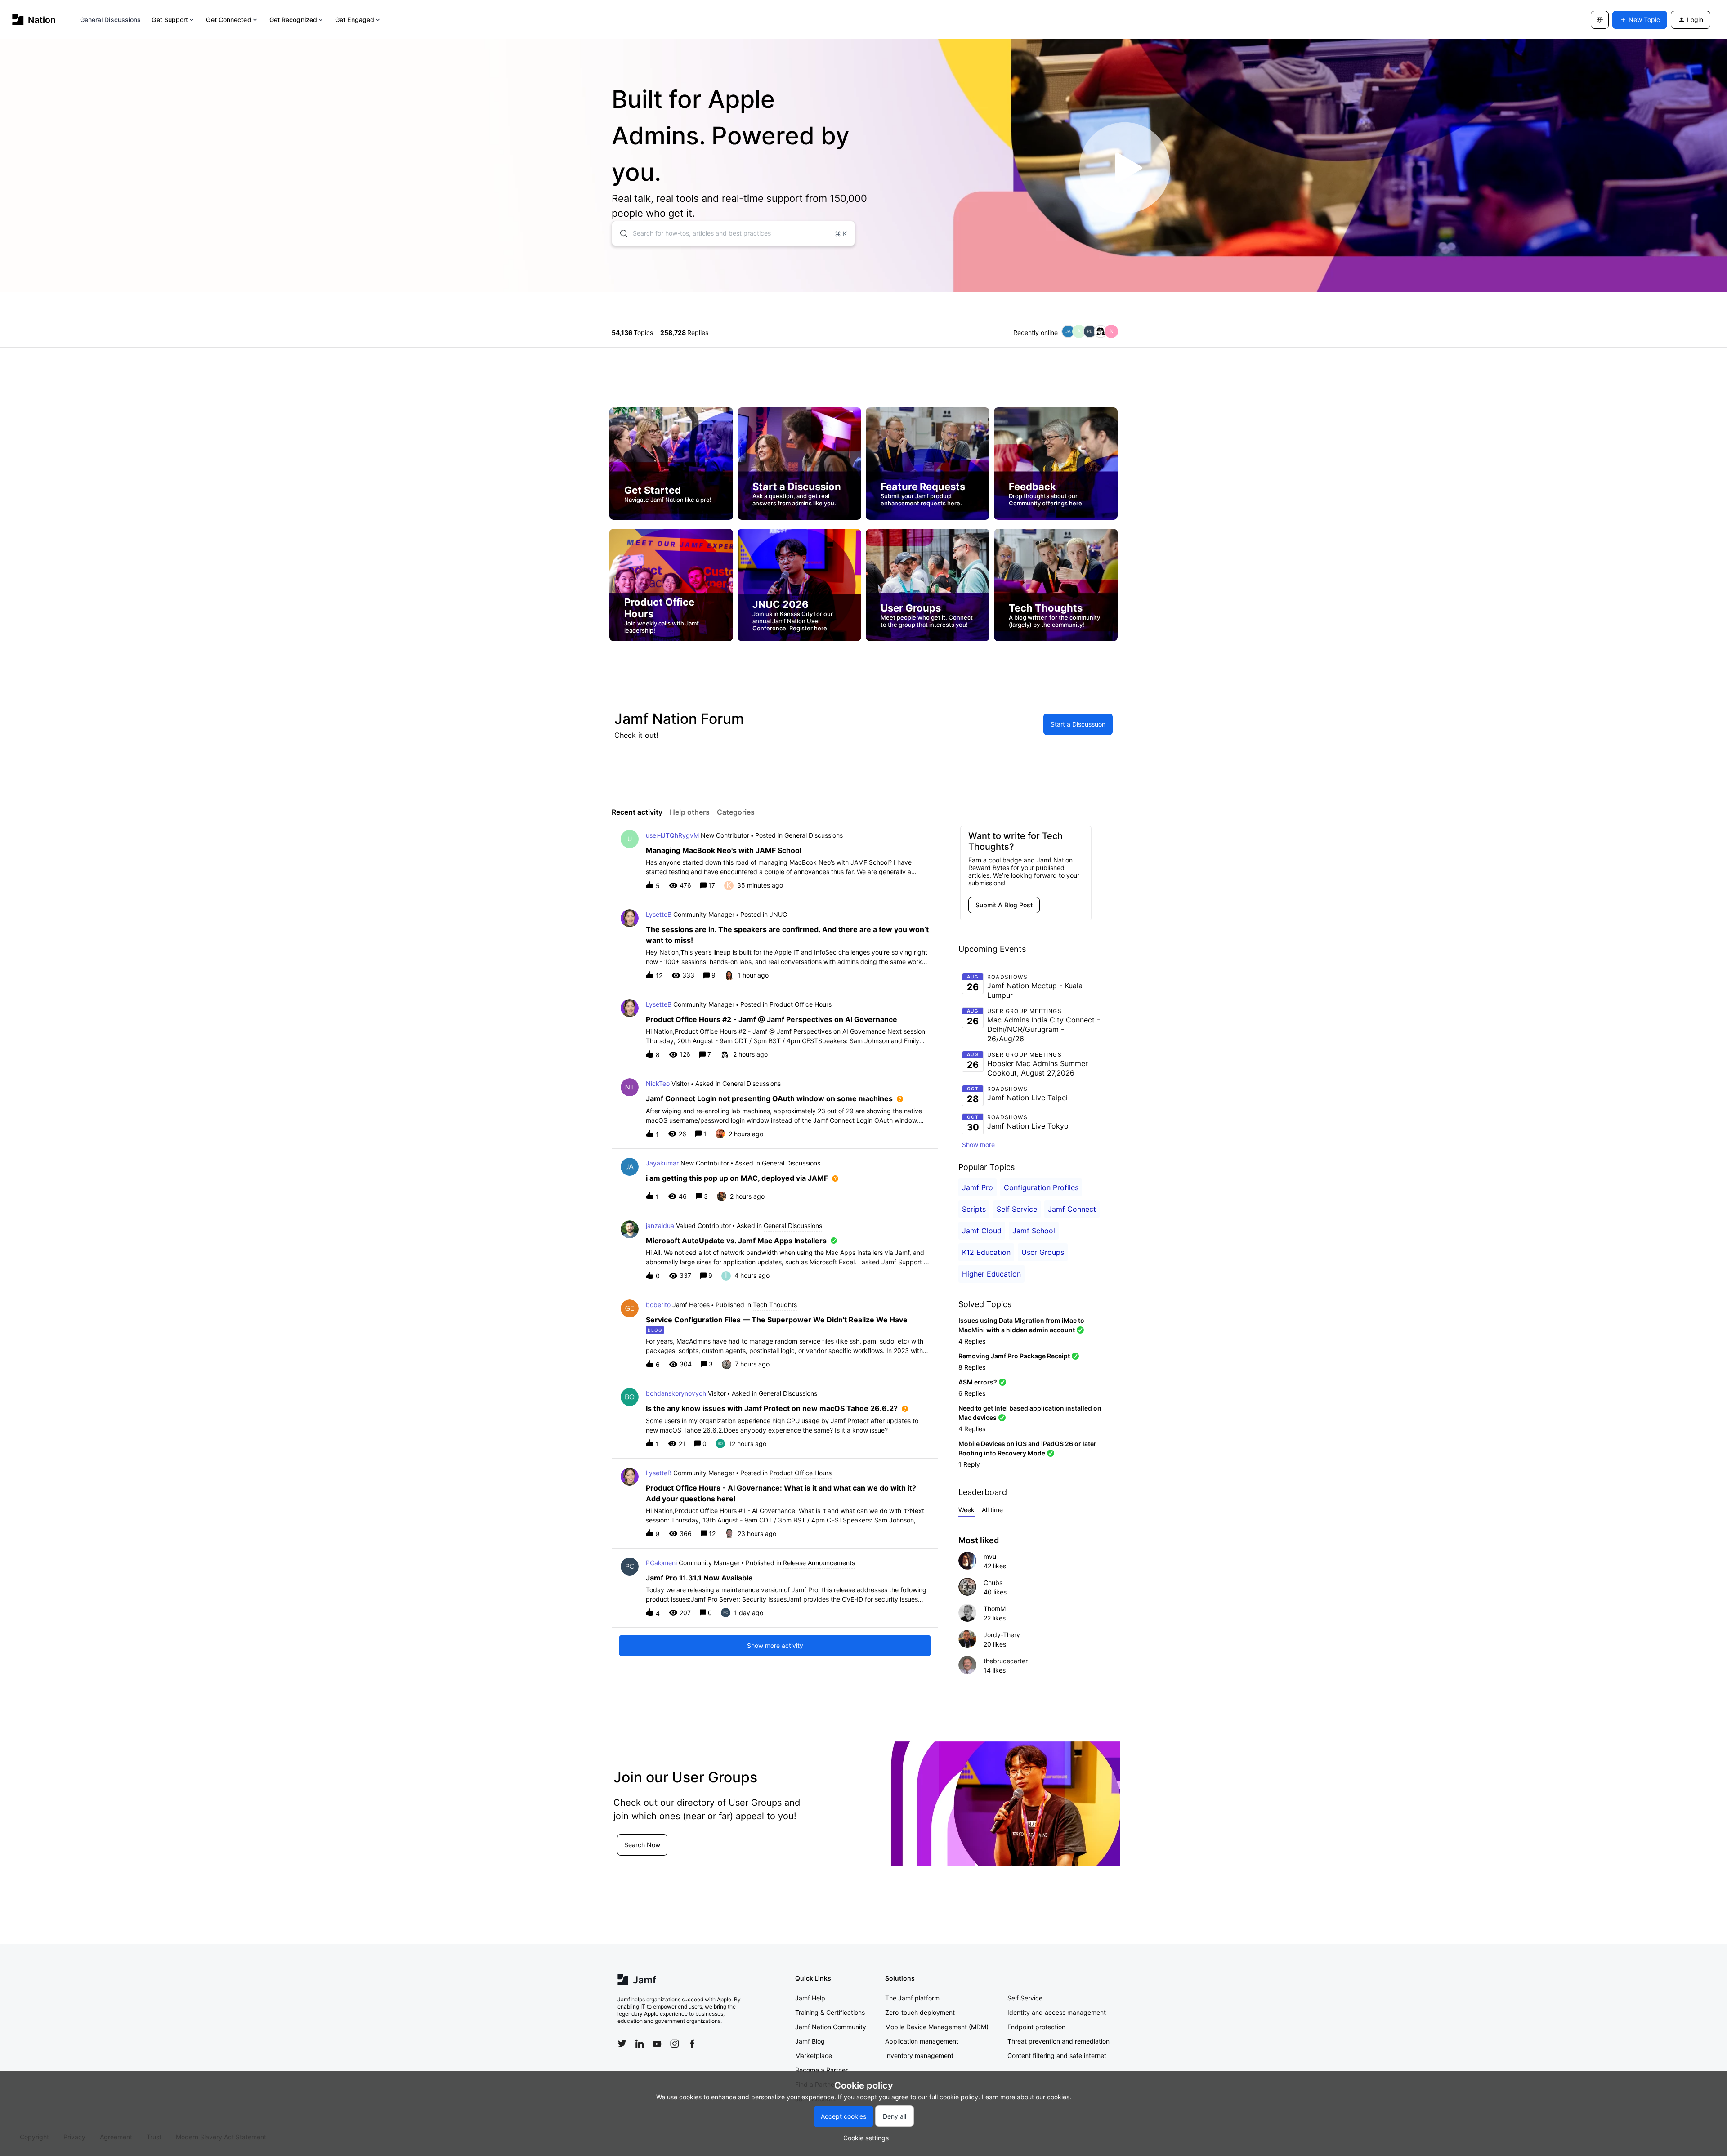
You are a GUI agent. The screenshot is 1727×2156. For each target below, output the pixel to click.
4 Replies (972, 1341)
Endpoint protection (1036, 2027)
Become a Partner (821, 2070)
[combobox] (733, 233)
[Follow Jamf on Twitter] (622, 2044)
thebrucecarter (1006, 1661)
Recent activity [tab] (637, 812)
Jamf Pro (978, 1187)
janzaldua (660, 1225)
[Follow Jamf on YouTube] (657, 2044)
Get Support (170, 20)
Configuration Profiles (1041, 1187)
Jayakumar (662, 1163)
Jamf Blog (810, 2041)
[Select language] (1600, 20)
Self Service (1017, 1209)
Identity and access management (1057, 2012)
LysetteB (659, 914)
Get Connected (228, 20)
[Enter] (620, 233)
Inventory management (919, 2056)
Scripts (974, 1209)
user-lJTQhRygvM (672, 835)
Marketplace (814, 2056)
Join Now (638, 1855)
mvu (990, 1556)
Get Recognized (293, 20)
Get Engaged (355, 20)
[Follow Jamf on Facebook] (692, 2044)
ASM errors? (978, 1382)
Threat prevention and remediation (1058, 2041)
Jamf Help (810, 1998)
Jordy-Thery (1002, 1635)
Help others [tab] (690, 812)
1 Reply (969, 1464)
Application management (922, 2041)
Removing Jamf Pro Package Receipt (1014, 1356)
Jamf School (1034, 1231)
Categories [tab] (736, 812)
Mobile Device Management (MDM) (937, 2027)
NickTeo (658, 1083)
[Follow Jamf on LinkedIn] (640, 2044)
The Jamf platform (912, 1998)
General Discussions (111, 20)
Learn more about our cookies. (1027, 2097)
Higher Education (991, 1274)
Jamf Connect (1072, 1209)
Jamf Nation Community (831, 2027)
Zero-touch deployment (920, 2012)
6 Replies (972, 1393)
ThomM (995, 1609)
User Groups (1043, 1252)
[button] (864, 2138)
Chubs (993, 1582)
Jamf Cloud (982, 1231)
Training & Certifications (830, 2012)
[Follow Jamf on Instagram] (675, 2044)
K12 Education (986, 1252)
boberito (658, 1305)
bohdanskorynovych (676, 1393)
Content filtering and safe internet (1057, 2056)
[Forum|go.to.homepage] (34, 20)
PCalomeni (661, 1563)
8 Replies (972, 1367)
